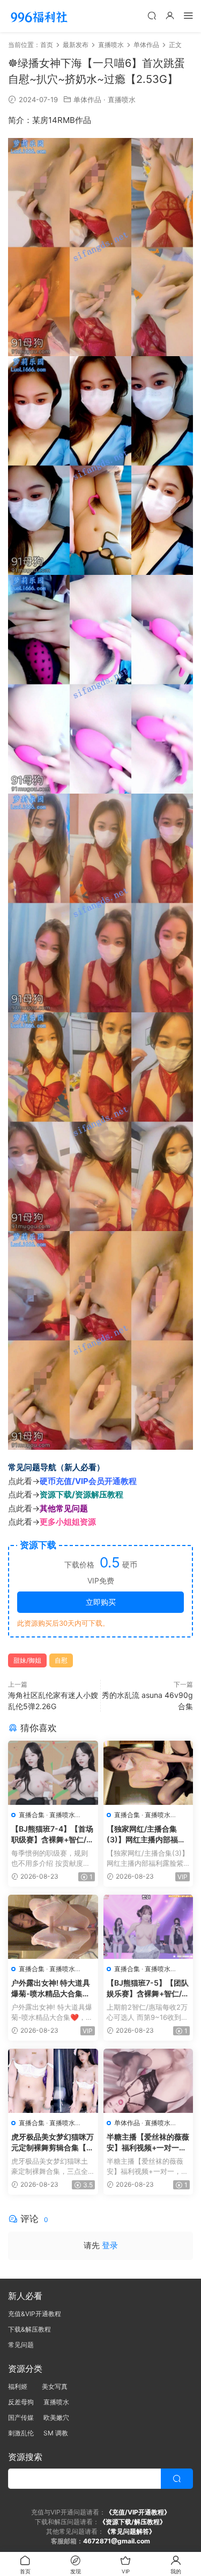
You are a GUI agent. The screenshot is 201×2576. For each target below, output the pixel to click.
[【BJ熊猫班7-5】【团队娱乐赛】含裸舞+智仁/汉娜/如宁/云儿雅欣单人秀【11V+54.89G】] (148, 1927)
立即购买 (101, 1602)
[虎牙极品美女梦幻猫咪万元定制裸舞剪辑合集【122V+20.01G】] (53, 2081)
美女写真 (55, 2386)
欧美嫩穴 (56, 2417)
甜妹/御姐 (27, 1660)
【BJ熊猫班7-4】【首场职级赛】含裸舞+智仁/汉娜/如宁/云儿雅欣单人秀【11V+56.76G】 (53, 1835)
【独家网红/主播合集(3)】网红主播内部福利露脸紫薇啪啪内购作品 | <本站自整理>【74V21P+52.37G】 (148, 1835)
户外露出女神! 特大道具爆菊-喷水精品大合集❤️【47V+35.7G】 (51, 1989)
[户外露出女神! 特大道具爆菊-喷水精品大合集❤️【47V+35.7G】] (53, 1927)
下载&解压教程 (29, 2329)
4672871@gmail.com (117, 2541)
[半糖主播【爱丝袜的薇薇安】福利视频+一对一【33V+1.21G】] (148, 2081)
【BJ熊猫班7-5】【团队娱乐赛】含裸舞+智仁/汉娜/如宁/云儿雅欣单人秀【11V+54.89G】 (148, 1989)
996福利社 (39, 16)
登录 (110, 2245)
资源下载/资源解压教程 (81, 1494)
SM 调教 (56, 2433)
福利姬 (20, 2386)
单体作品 (87, 99)
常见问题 (21, 2345)
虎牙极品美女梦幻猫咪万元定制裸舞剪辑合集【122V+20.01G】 (53, 2143)
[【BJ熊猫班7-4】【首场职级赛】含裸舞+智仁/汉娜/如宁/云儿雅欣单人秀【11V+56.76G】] (53, 1773)
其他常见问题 (64, 1508)
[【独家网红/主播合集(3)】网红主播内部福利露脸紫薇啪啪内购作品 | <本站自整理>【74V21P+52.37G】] (148, 1773)
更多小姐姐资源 (68, 1522)
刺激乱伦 (21, 2433)
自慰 (61, 1660)
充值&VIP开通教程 (35, 2314)
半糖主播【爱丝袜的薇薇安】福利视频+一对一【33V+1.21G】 (148, 2143)
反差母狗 (21, 2402)
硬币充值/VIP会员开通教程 (88, 1481)
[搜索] (152, 15)
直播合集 (32, 1815)
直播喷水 (122, 99)
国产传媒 (21, 2417)
